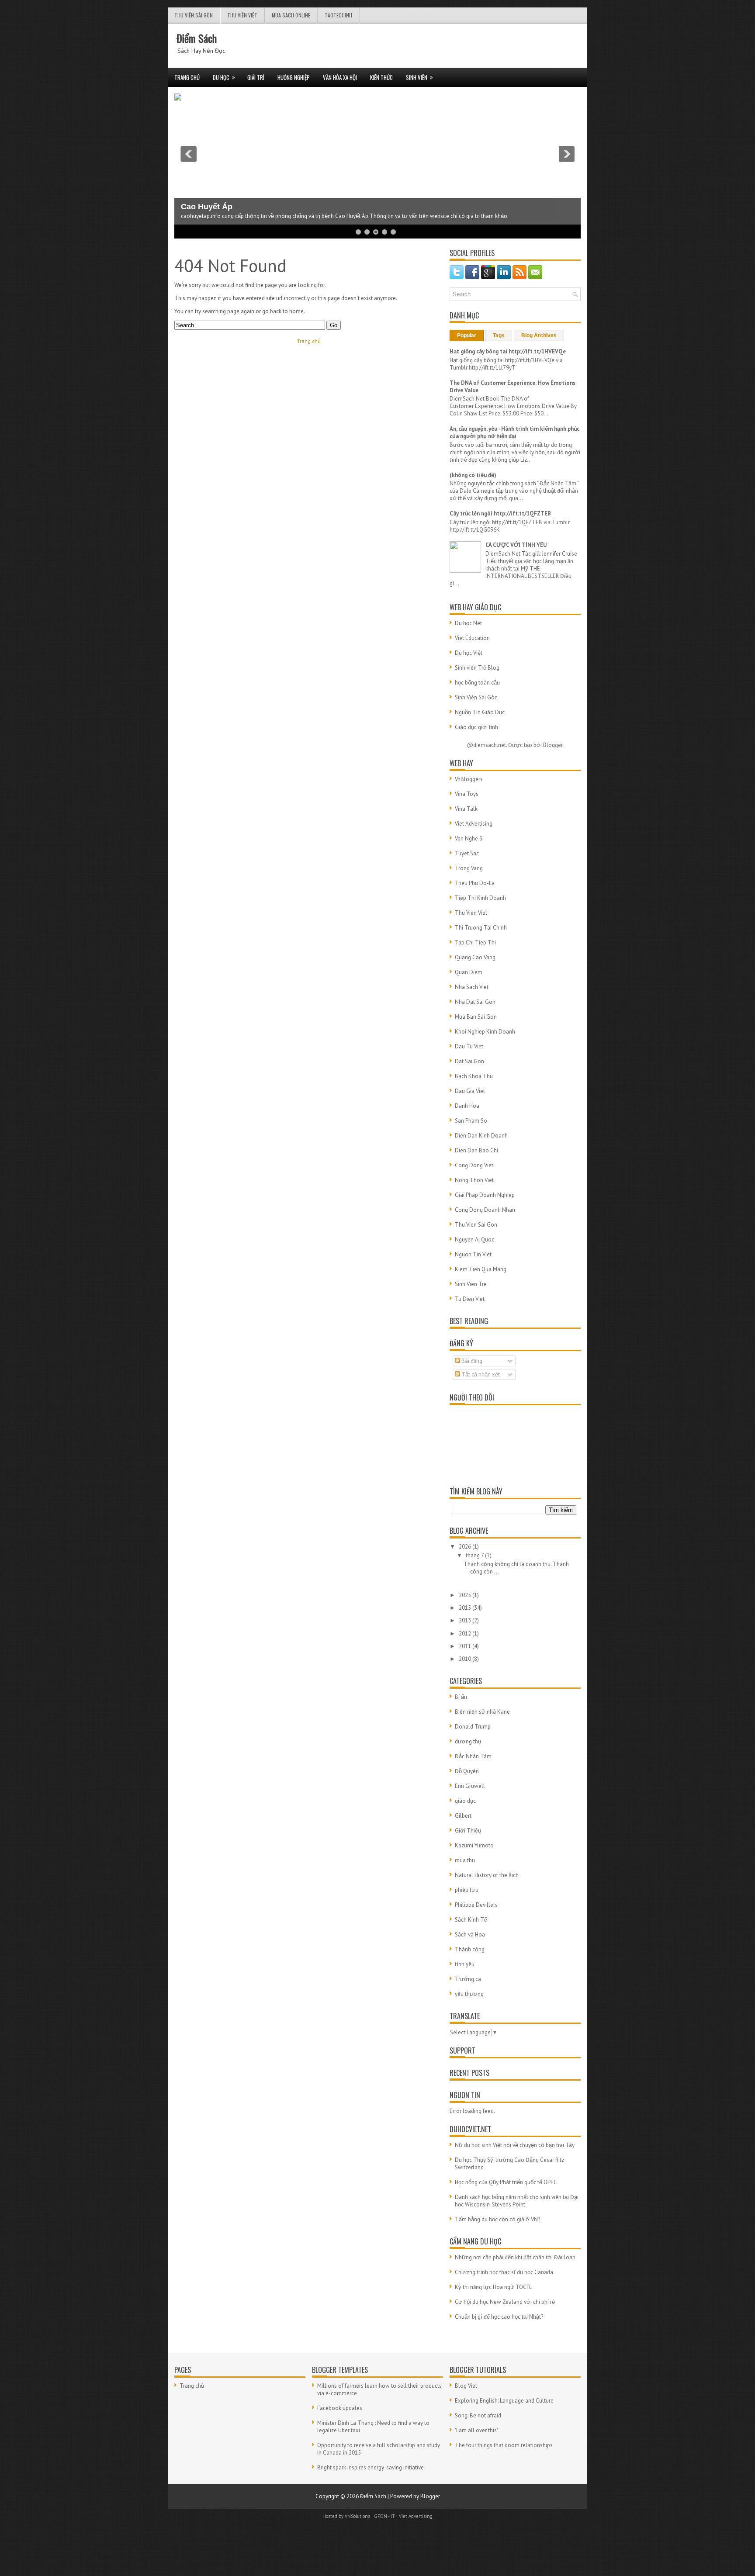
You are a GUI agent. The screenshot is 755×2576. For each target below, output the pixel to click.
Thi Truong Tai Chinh (481, 928)
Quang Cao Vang (475, 957)
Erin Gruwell (470, 1786)
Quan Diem (469, 972)
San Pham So (471, 1121)
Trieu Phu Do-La (475, 883)
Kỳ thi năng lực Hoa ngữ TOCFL (493, 2287)
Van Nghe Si (469, 838)
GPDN (381, 2516)
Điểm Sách (197, 38)
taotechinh (338, 15)
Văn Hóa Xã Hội (340, 77)
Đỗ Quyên (467, 1771)
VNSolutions (357, 2516)
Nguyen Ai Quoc (474, 1240)
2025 (466, 1595)
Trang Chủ (187, 77)
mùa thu (465, 1860)
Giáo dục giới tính (476, 727)
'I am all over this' (476, 2430)
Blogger (553, 745)
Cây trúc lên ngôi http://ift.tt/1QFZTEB (500, 513)
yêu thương (469, 1994)
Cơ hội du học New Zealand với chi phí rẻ (505, 2302)
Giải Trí (256, 77)
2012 (466, 1634)
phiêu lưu (467, 1890)
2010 (466, 1659)
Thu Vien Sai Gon (476, 1225)
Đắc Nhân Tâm (473, 1756)
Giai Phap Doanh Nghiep (485, 1195)
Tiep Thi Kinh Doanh (480, 898)
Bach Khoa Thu (474, 1076)
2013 (466, 1620)
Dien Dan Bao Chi (476, 1150)
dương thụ (468, 1741)
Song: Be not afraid (478, 2415)
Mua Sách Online (291, 15)
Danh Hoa (467, 1106)
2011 (466, 1646)
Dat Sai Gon (469, 1061)
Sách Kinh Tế (471, 1920)
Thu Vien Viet (471, 913)
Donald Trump (473, 1727)
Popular (467, 335)
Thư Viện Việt (242, 15)
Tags (499, 335)
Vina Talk (466, 809)
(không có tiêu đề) (473, 475)
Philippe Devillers (476, 1905)
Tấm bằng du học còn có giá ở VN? (497, 2219)
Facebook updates (340, 2408)
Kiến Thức (381, 77)
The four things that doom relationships (504, 2445)
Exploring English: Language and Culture (504, 2401)
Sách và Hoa (470, 1935)
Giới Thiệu (468, 1831)
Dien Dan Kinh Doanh (481, 1136)
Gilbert (463, 1816)
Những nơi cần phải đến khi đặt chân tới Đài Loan (515, 2257)
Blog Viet (466, 2386)
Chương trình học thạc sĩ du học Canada (504, 2272)
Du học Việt (469, 653)
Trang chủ (309, 341)
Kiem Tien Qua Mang (481, 1269)
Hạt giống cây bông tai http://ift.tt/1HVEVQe (508, 351)
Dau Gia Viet (470, 1091)
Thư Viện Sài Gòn (194, 15)
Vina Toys (467, 794)
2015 (466, 1608)
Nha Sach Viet (472, 987)
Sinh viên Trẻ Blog (477, 668)
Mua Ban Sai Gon (476, 1017)
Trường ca (468, 1979)
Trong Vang (469, 868)
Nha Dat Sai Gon (475, 1002)
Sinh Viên (419, 77)
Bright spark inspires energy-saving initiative (371, 2467)
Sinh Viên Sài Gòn (476, 697)
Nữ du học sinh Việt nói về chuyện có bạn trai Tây (515, 2145)
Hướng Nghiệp (294, 77)
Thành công (470, 1949)
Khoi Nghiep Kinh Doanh (485, 1032)
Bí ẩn (461, 1697)
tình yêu (465, 1964)
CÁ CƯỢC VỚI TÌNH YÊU (516, 545)
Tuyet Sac (467, 853)
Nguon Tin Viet (473, 1254)
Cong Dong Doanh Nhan (485, 1210)
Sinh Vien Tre (471, 1284)
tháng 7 (475, 1555)
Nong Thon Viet (474, 1180)
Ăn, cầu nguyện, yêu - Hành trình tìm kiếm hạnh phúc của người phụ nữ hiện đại (514, 432)
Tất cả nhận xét (480, 1374)
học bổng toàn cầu (477, 683)
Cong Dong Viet (474, 1165)
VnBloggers (469, 779)
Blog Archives (539, 335)
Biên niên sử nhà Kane (482, 1712)
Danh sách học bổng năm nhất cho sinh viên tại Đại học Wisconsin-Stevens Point (517, 2201)
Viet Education (472, 638)
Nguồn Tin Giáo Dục (480, 712)
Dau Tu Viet (469, 1046)
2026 (466, 1547)
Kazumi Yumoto (474, 1845)
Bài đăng (471, 1361)
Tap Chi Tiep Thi (475, 942)
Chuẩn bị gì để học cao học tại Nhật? (499, 2317)
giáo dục (465, 1801)
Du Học (224, 77)
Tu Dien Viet (470, 1299)
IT (393, 2516)
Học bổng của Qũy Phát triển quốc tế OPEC (506, 2182)
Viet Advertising (474, 824)
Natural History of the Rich (487, 1875)
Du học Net (468, 623)
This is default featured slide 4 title (245, 199)
